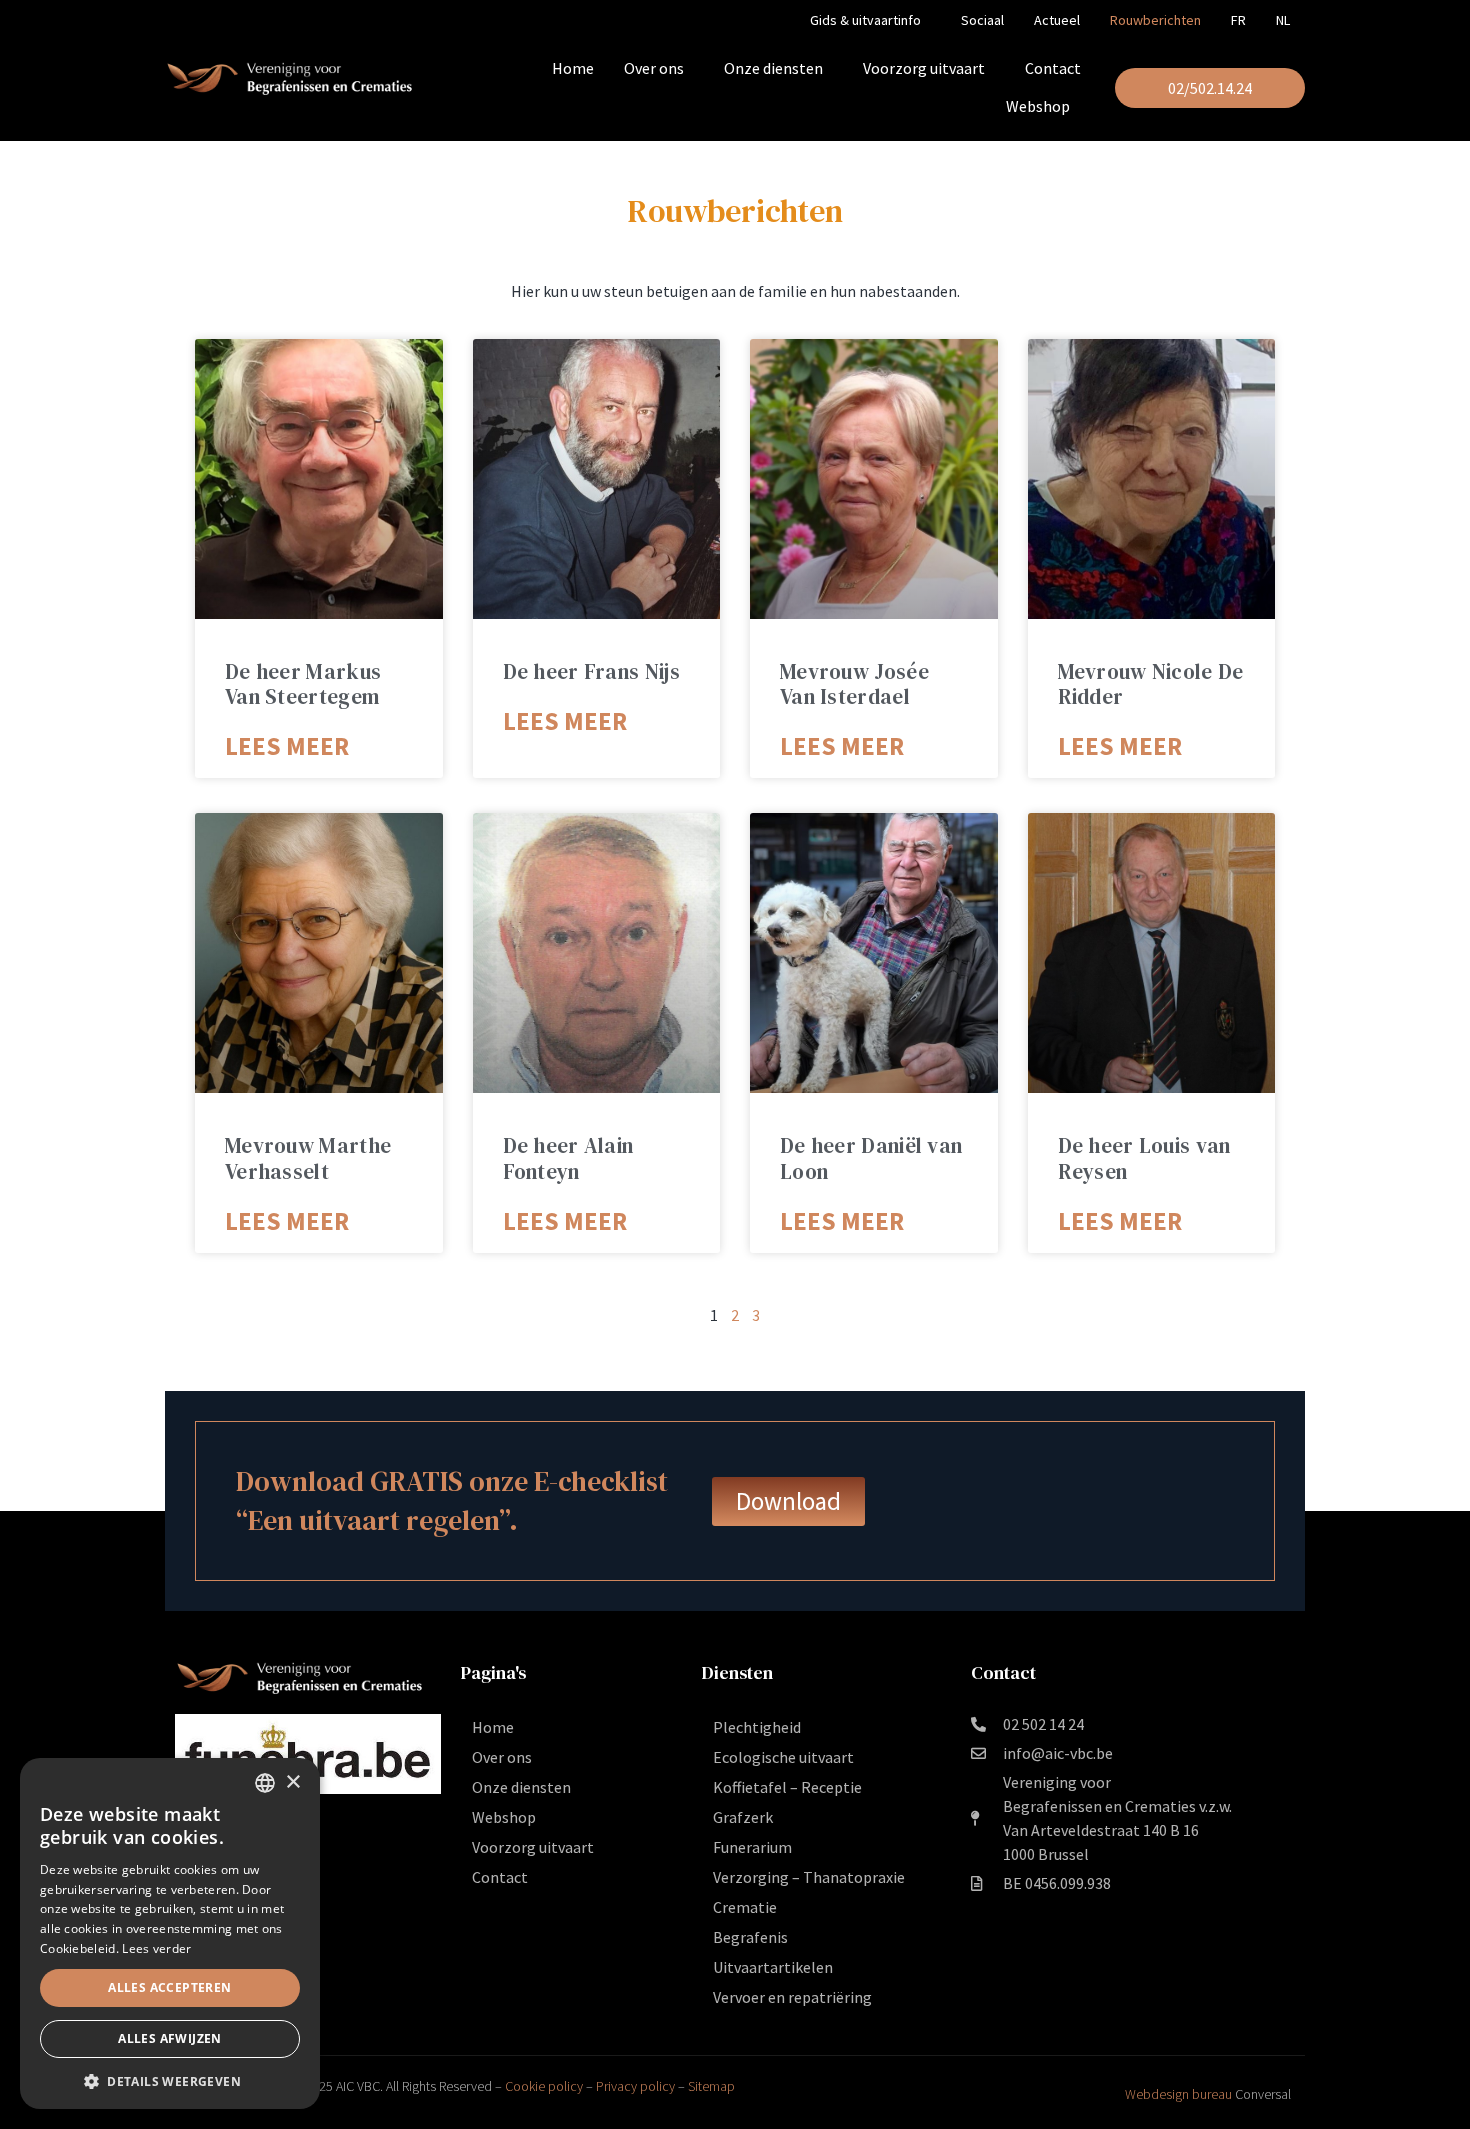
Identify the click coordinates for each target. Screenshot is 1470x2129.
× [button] (292, 1782)
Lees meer (287, 746)
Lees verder (156, 1948)
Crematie (745, 1907)
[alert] (170, 1933)
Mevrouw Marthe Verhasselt (308, 1158)
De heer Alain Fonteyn (568, 1158)
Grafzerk (743, 1817)
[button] (170, 2080)
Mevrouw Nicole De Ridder (1151, 684)
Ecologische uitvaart (783, 1757)
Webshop (1038, 106)
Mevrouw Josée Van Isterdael (854, 684)
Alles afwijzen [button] (170, 2038)
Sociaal (982, 20)
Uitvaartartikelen (773, 1967)
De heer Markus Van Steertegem (303, 684)
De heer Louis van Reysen (1144, 1158)
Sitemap (711, 2086)
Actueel (1057, 20)
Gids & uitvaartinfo (865, 20)
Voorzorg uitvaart (924, 68)
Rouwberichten (1155, 20)
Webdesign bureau (1178, 2094)
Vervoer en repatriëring (792, 1997)
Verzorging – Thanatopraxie (809, 1877)
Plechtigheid (757, 1727)
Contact (1053, 68)
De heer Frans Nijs (591, 671)
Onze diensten (773, 68)
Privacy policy (635, 2086)
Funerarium (752, 1847)
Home (573, 68)
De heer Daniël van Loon (871, 1158)
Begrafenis (750, 1937)
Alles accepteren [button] (169, 1987)
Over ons (654, 68)
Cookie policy (544, 2086)
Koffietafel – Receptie (787, 1787)
